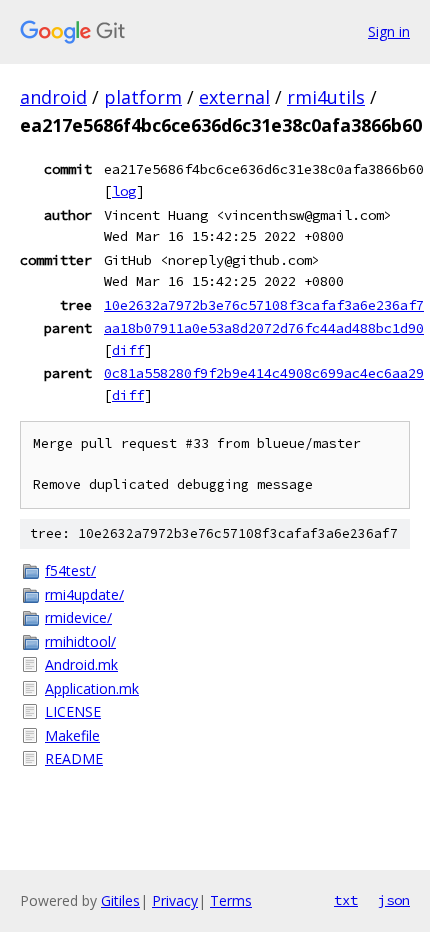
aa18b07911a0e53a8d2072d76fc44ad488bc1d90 (264, 328)
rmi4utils (326, 97)
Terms (231, 900)
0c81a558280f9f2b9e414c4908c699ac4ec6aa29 (264, 373)
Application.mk (92, 688)
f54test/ (70, 570)
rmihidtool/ (80, 641)
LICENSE (73, 711)
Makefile (72, 735)
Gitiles (120, 900)
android (53, 97)
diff (128, 350)
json (394, 900)
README (74, 758)
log (124, 191)
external (234, 97)
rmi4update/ (84, 594)
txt (346, 900)
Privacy (175, 900)
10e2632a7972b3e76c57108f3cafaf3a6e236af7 (264, 305)
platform (143, 97)
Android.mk (81, 664)
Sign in (389, 31)
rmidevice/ (78, 617)
